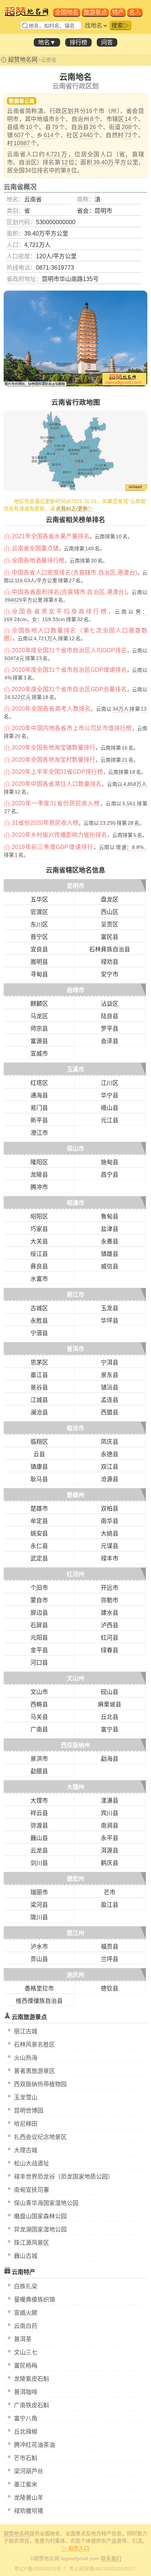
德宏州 (75, 1879)
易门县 (39, 1108)
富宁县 (110, 1729)
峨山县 (110, 1108)
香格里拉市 (39, 1988)
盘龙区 (110, 899)
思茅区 (39, 1362)
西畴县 (39, 1704)
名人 (135, 12)
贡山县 (39, 1959)
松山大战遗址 (32, 2163)
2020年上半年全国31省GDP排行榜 (57, 772)
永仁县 (39, 1546)
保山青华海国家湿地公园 (46, 2203)
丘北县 (110, 1717)
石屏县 (39, 1625)
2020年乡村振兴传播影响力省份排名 (59, 835)
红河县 (110, 1638)
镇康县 (39, 1467)
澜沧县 (39, 1412)
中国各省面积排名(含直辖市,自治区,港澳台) (69, 592)
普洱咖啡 (26, 2392)
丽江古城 (26, 2031)
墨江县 (39, 1375)
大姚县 (110, 1533)
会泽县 (110, 1041)
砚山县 (110, 1692)
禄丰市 (110, 1558)
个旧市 (39, 1588)
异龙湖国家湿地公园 (40, 2229)
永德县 (110, 1454)
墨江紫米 (26, 2484)
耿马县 (39, 1479)
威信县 (110, 1266)
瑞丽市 (39, 1892)
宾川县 (110, 1813)
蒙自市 (39, 1600)
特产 (118, 12)
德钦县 (110, 1988)
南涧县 (110, 1826)
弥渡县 (39, 1826)
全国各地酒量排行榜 (38, 560)
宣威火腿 (26, 2313)
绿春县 (110, 1650)
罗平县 (110, 1029)
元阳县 (39, 1638)
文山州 (75, 1678)
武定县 (39, 1558)
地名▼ (47, 42)
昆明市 (75, 886)
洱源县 (110, 1850)
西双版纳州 (75, 1745)
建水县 (110, 1613)
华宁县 (110, 1095)
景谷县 (39, 1387)
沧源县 (110, 1479)
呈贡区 (110, 924)
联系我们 (111, 2558)
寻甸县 (39, 974)
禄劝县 (110, 962)
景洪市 (39, 1759)
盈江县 (110, 1905)
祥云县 (39, 1813)
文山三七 (26, 2352)
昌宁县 (110, 1175)
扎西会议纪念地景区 (40, 2137)
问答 (107, 42)
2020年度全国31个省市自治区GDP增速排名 (69, 670)
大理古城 (26, 2150)
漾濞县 (110, 1801)
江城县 (39, 1400)
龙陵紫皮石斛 (32, 2379)
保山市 (75, 1149)
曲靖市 (75, 990)
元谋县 (110, 1546)
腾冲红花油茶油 (34, 2445)
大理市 (39, 1801)
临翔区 (39, 1442)
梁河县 (39, 1905)
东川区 (39, 924)
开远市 (110, 1588)
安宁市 (110, 974)
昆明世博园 (29, 2111)
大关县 (39, 1241)
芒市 (110, 1892)
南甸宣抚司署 (32, 2190)
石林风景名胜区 (34, 2045)
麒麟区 (39, 1004)
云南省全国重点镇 (35, 548)
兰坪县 (110, 1959)
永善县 (110, 1241)
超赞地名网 (23, 60)
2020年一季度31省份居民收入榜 (56, 803)
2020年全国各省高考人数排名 (51, 709)
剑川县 (39, 1863)
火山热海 (26, 2058)
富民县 (110, 937)
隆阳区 (39, 1162)
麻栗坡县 (110, 1704)
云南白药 (26, 2326)
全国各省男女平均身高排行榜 (60, 611)
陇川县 (39, 1917)
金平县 (39, 1650)
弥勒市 (110, 1600)
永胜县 (39, 1321)
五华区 (39, 899)
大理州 (75, 1787)
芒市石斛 (26, 2458)
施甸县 (110, 1162)
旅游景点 (95, 12)
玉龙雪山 (26, 2097)
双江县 (110, 1467)
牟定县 (39, 1521)
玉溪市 (75, 1069)
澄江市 (39, 1133)
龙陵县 (39, 1175)
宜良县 (39, 949)
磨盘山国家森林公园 (40, 2216)
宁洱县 (110, 1362)
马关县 (39, 1717)
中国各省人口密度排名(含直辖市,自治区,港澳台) (74, 573)
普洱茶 (23, 2339)
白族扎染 (26, 2286)
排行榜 (78, 42)
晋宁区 (39, 937)
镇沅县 (110, 1387)
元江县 (110, 1120)
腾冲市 (39, 1187)
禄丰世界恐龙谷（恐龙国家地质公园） (64, 2177)
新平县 (39, 1120)
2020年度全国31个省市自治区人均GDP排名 (69, 650)
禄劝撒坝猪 (29, 2511)
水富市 (39, 1279)
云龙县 (39, 1850)
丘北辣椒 (26, 2432)
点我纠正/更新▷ (74, 509)
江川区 (110, 1083)
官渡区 (39, 912)
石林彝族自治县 (110, 949)
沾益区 (110, 1004)
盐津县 (110, 1229)
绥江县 (39, 1254)
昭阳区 (39, 1216)
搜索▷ (120, 25)
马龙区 (39, 1016)
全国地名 (67, 12)
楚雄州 (75, 1495)
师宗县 (39, 1029)
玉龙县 (110, 1308)
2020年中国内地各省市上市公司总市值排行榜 (72, 728)
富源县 (39, 1041)
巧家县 (39, 1229)
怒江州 (75, 1933)
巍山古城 (26, 2256)
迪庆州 (75, 1975)
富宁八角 (26, 2418)
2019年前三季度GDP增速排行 (53, 847)
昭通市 (75, 1203)
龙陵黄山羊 (29, 2498)
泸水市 (39, 1947)
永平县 (110, 1838)
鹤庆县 (110, 1863)
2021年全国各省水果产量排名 (51, 536)
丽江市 (75, 1295)
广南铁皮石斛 (32, 2405)
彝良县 (39, 1266)
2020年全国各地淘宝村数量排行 (54, 760)
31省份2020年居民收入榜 (45, 823)
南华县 (110, 1521)
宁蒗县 (39, 1333)
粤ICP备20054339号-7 (40, 2569)
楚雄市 (39, 1509)
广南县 (39, 1729)
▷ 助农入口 (75, 2548)
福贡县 (110, 1947)
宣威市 (39, 1054)
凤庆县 (110, 1442)
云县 (39, 1454)
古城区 (39, 1308)
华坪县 (110, 1321)
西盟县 (110, 1412)
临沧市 (75, 1428)
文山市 (39, 1692)
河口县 (39, 1663)
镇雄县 (110, 1254)
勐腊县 (39, 1771)
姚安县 (39, 1533)
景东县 (110, 1375)
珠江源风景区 (32, 2243)
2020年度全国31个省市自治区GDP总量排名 (69, 689)
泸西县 (110, 1625)
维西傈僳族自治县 (39, 2001)
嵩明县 (39, 962)
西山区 (110, 912)
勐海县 (110, 1759)
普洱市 (75, 1349)
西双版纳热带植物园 (40, 2084)
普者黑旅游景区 (34, 2071)
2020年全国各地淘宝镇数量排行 (54, 748)
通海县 (39, 1095)
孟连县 (110, 1400)
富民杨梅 (26, 2366)
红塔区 (39, 1083)
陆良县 (110, 1016)
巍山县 (39, 1838)
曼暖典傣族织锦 (34, 2300)
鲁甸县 (110, 1216)
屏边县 (39, 1613)
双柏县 (110, 1509)
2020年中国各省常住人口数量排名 (57, 784)
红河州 (75, 1574)
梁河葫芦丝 (29, 2471)
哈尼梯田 (26, 2124)
